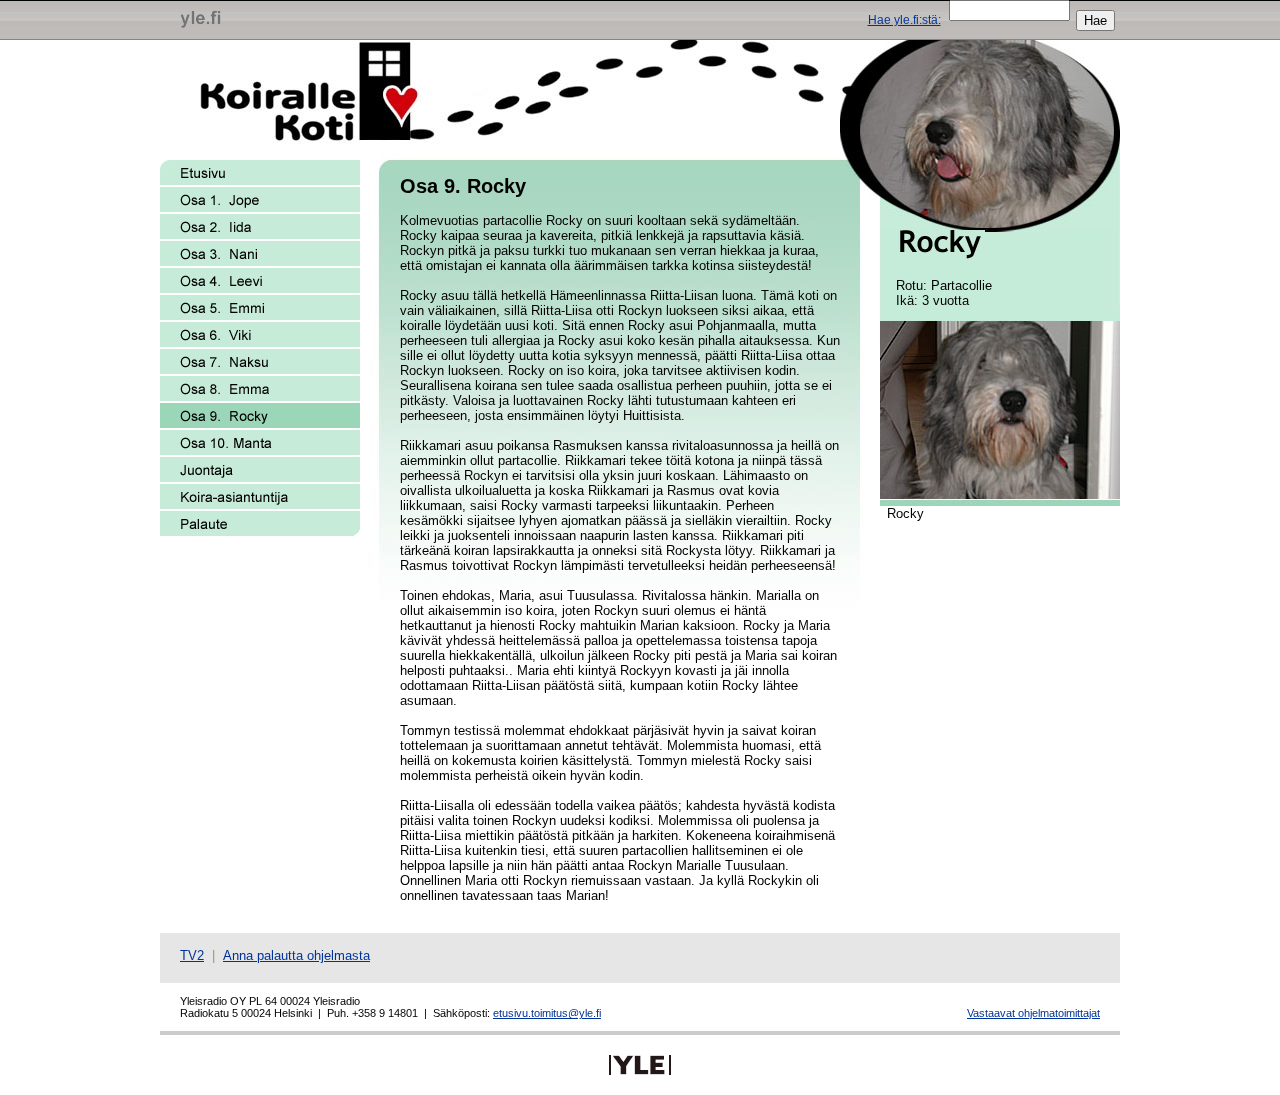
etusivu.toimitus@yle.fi (547, 1013)
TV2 (192, 955)
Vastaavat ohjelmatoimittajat (1033, 1013)
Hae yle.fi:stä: (904, 20)
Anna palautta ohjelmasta (296, 955)
